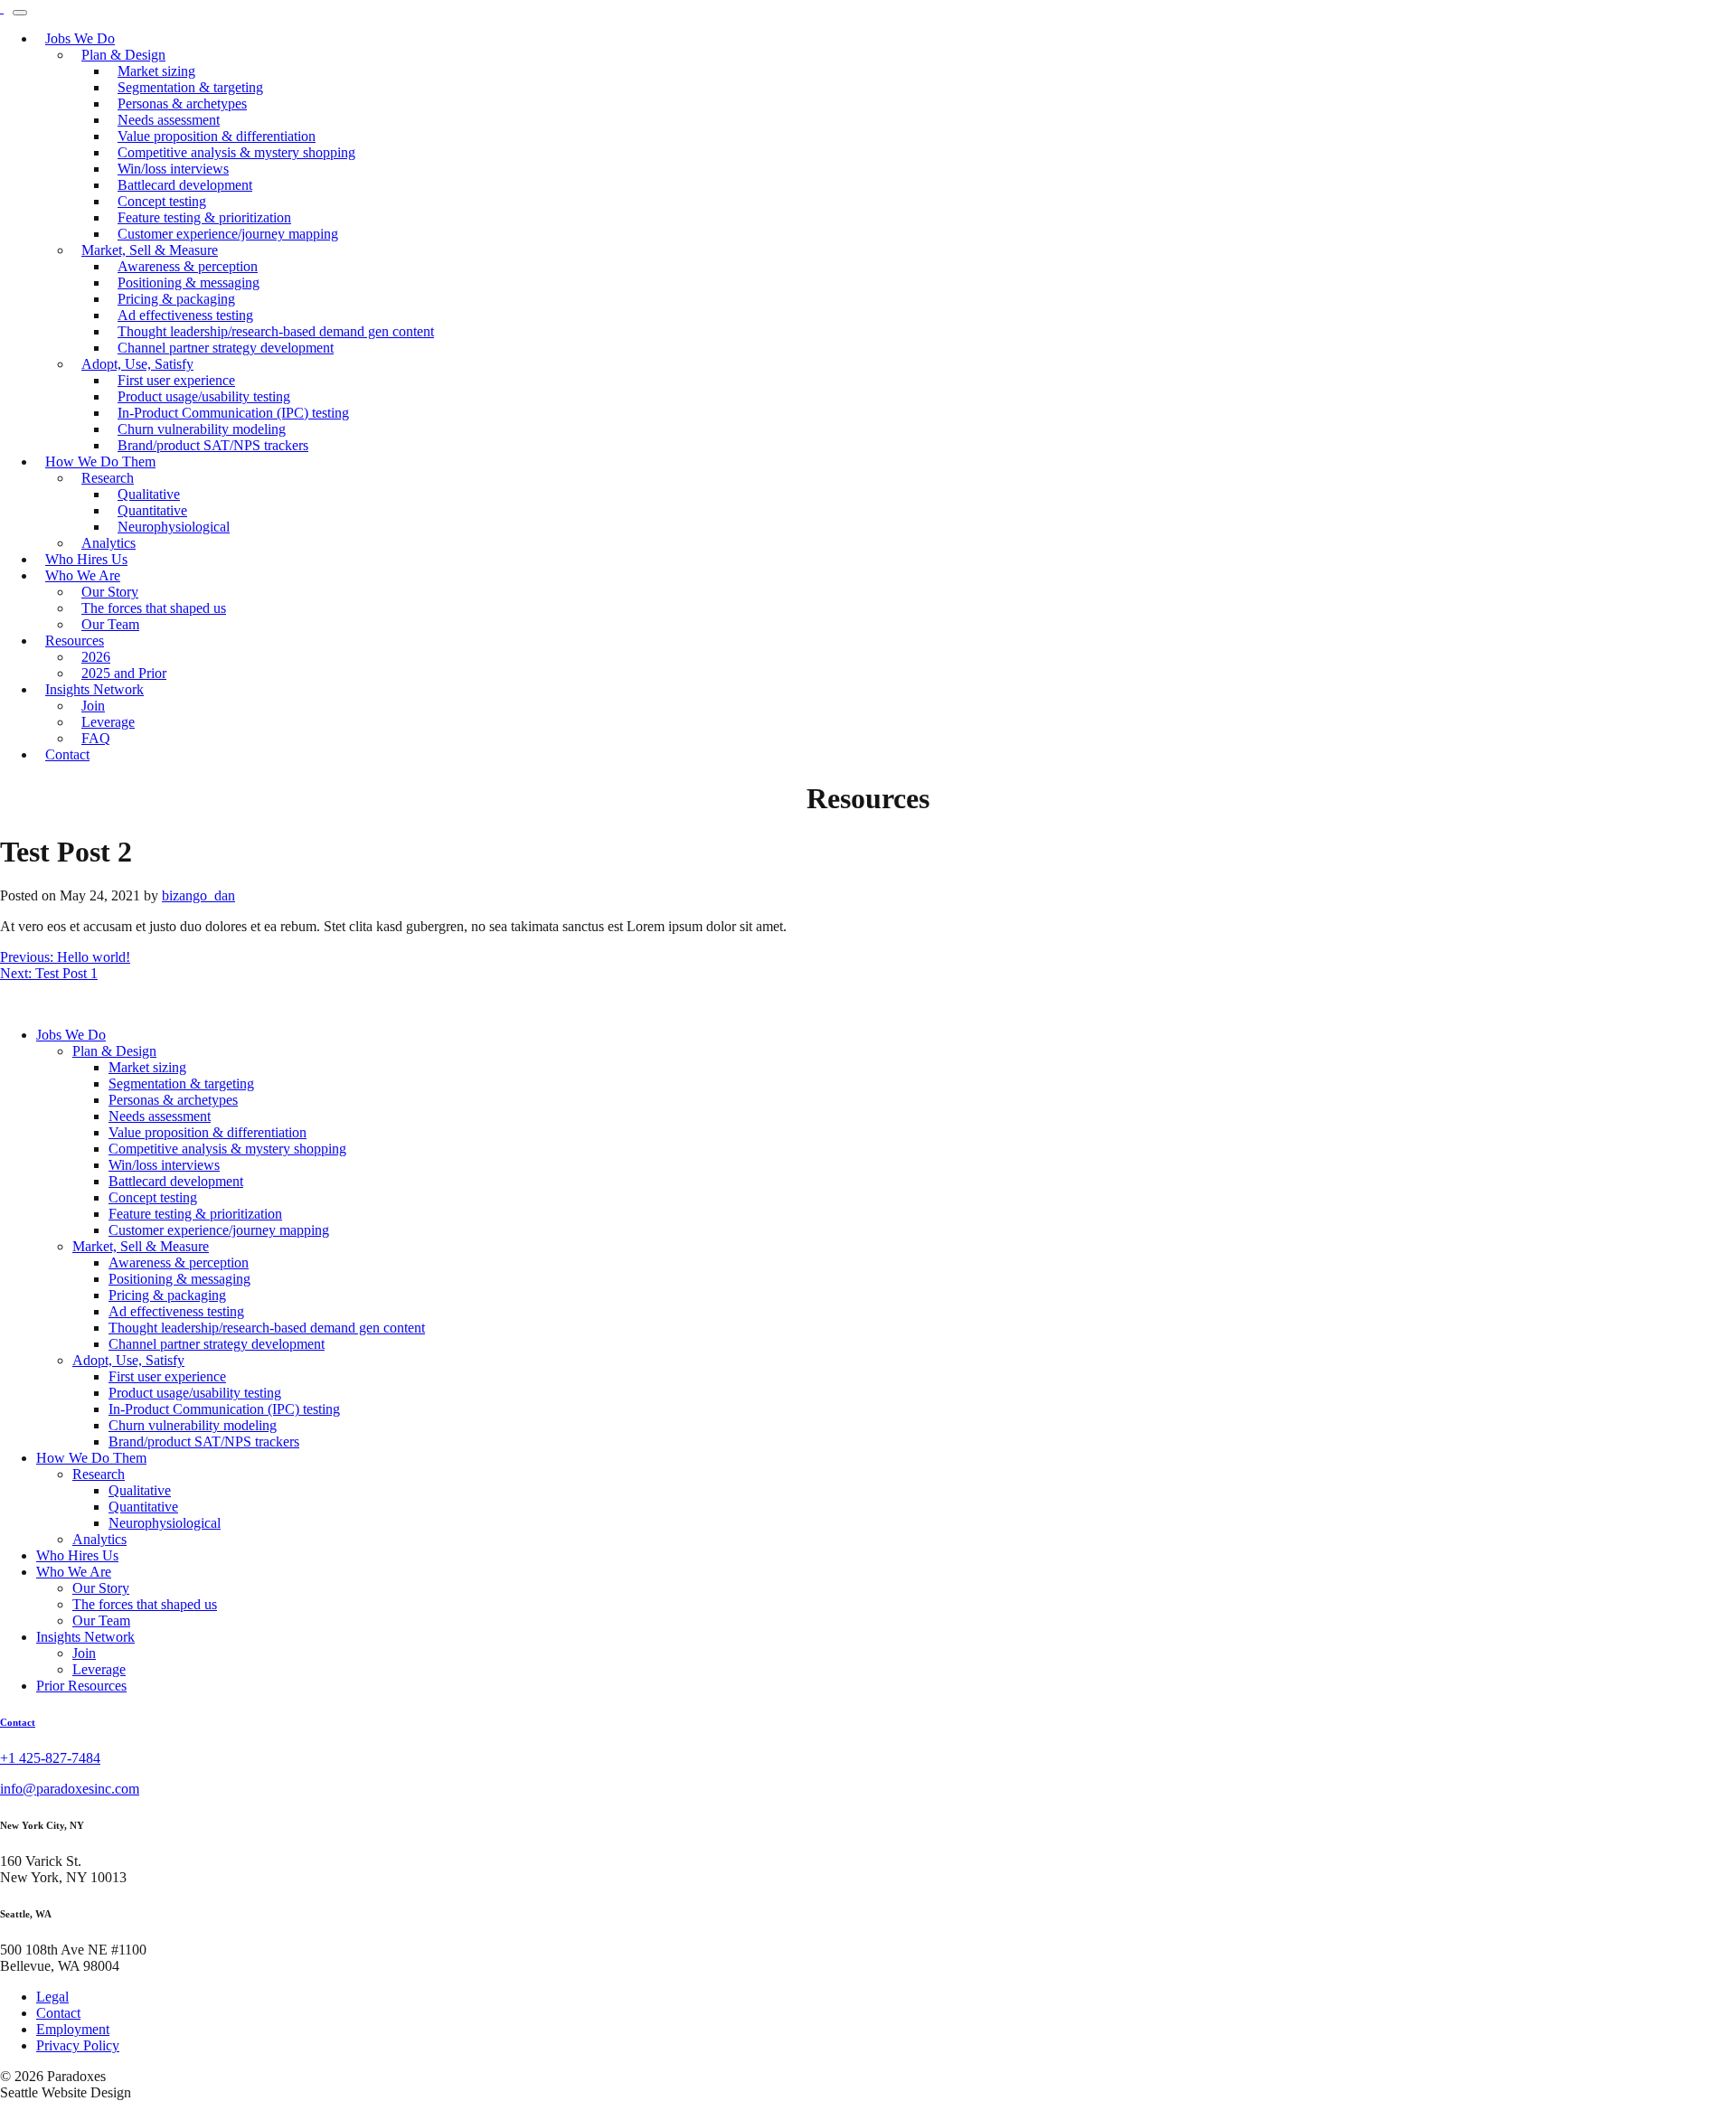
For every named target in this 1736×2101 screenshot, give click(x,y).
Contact (18, 1722)
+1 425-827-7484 (50, 1758)
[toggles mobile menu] (20, 13)
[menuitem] (228, 234)
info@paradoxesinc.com (70, 1789)
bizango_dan (198, 895)
